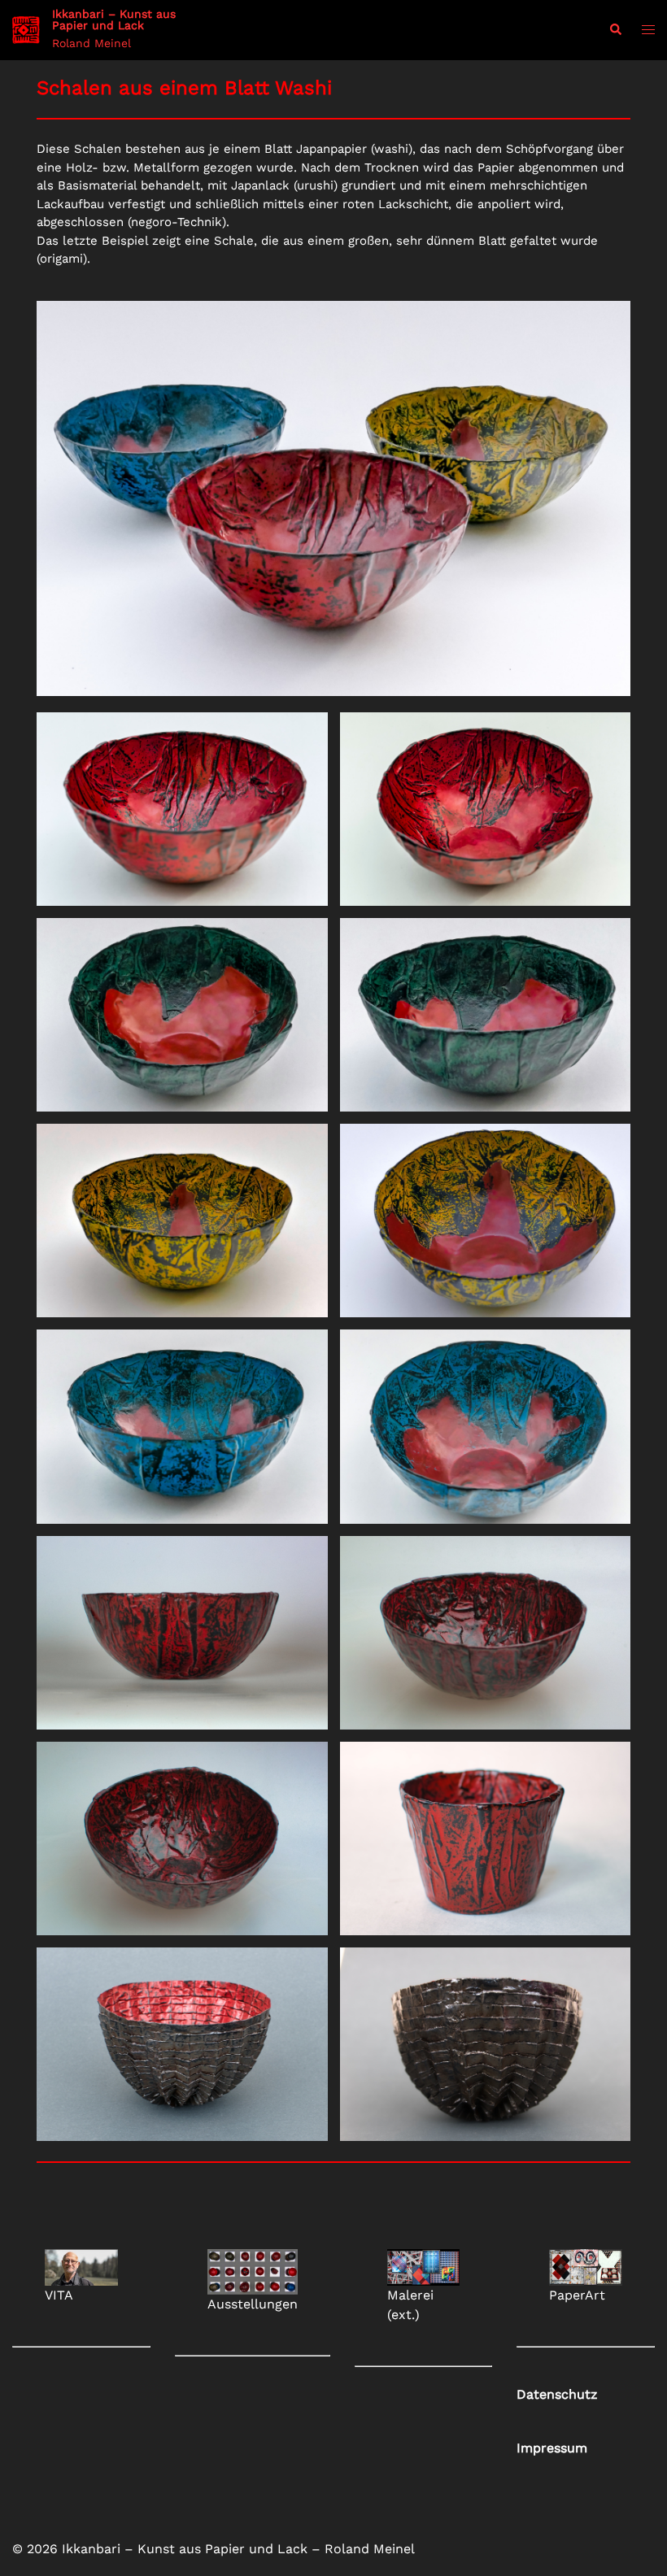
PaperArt (577, 2295)
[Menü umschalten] (648, 30)
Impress (552, 2448)
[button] (615, 30)
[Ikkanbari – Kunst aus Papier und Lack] (26, 30)
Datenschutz (557, 2394)
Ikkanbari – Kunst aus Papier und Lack (114, 20)
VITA (59, 2295)
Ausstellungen (253, 2304)
